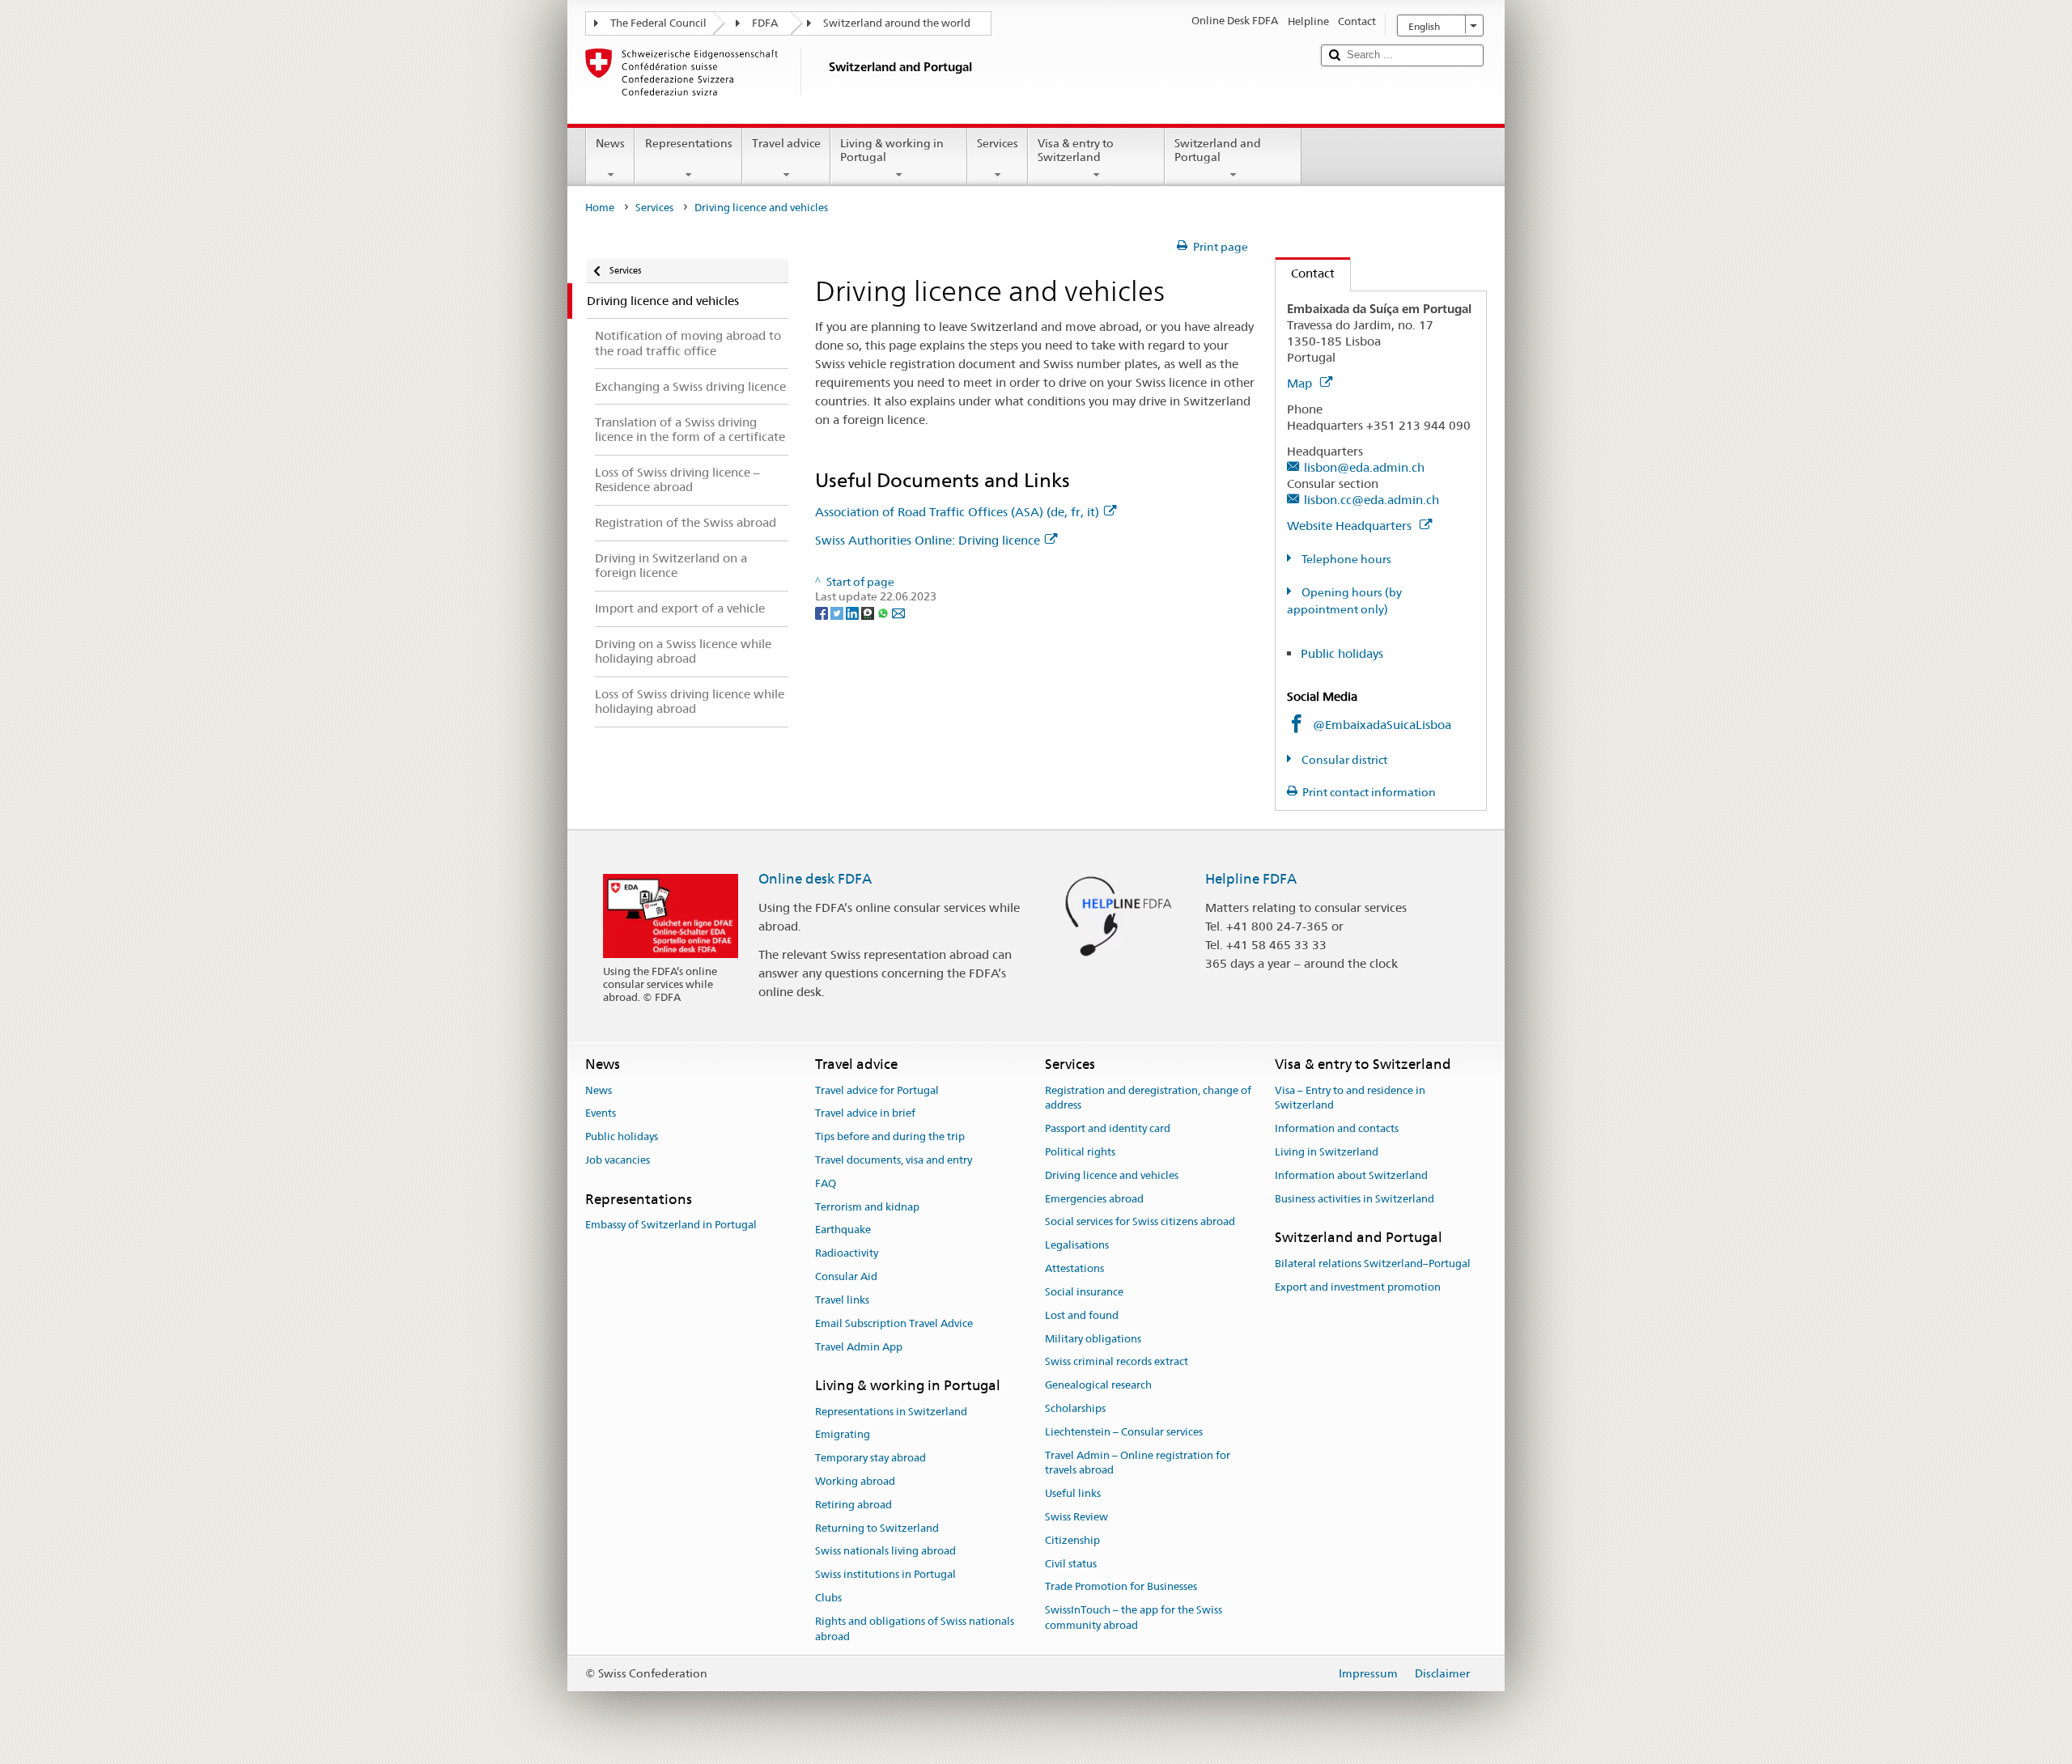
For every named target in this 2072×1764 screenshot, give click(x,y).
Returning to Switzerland (877, 1528)
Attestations (1074, 1268)
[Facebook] (823, 612)
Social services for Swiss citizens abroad (1140, 1222)
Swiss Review (1076, 1517)
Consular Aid (846, 1276)
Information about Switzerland (1351, 1175)
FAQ (826, 1183)
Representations (689, 143)
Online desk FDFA (815, 879)
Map (1301, 383)
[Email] (898, 612)
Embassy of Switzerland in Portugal (671, 1225)
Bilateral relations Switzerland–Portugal (1373, 1264)
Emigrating (843, 1435)
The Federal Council (658, 23)
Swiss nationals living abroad (885, 1552)
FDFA (765, 23)
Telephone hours (1345, 559)
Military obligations (1093, 1339)
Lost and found (1082, 1315)
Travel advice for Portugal (877, 1090)
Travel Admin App (859, 1347)
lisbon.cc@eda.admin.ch (1371, 500)
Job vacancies (618, 1160)
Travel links (842, 1300)
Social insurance (1084, 1292)
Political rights (1080, 1152)
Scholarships (1075, 1408)
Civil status (1071, 1564)
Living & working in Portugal (892, 150)
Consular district (1343, 760)
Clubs (828, 1598)
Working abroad (855, 1481)
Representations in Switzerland (891, 1412)
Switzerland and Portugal (1218, 150)
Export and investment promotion (1358, 1287)
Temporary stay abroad (870, 1458)
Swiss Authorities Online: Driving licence (928, 540)
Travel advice (786, 143)
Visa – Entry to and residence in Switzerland (1350, 1098)
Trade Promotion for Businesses (1121, 1587)
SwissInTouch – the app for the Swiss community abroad (1134, 1618)
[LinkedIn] (853, 612)
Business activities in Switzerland (1354, 1199)
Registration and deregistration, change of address (1148, 1098)
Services (998, 143)
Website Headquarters (1351, 526)
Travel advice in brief (865, 1114)
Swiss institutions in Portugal (885, 1575)
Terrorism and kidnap (867, 1207)
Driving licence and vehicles (1112, 1175)
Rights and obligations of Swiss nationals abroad (915, 1629)
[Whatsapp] (884, 612)
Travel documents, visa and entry (894, 1160)
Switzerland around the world (897, 23)
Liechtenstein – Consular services (1124, 1432)
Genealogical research (1098, 1385)
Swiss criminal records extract (1117, 1362)
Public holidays (1342, 653)
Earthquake (843, 1230)
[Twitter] (838, 612)
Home (600, 208)
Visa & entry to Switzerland (1076, 150)
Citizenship (1072, 1540)
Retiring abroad (853, 1505)
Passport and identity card (1108, 1128)
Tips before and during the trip (890, 1136)
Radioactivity (847, 1254)
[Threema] (869, 612)
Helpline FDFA (1251, 879)
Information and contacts (1337, 1128)
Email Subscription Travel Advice (894, 1323)
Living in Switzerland (1327, 1152)
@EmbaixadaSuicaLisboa (1382, 725)
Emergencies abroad (1094, 1199)
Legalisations (1077, 1246)
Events (601, 1114)
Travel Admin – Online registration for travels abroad (1138, 1463)
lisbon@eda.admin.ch (1364, 467)
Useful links (1073, 1493)
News (610, 143)
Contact (1305, 273)
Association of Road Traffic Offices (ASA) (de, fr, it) (957, 512)
